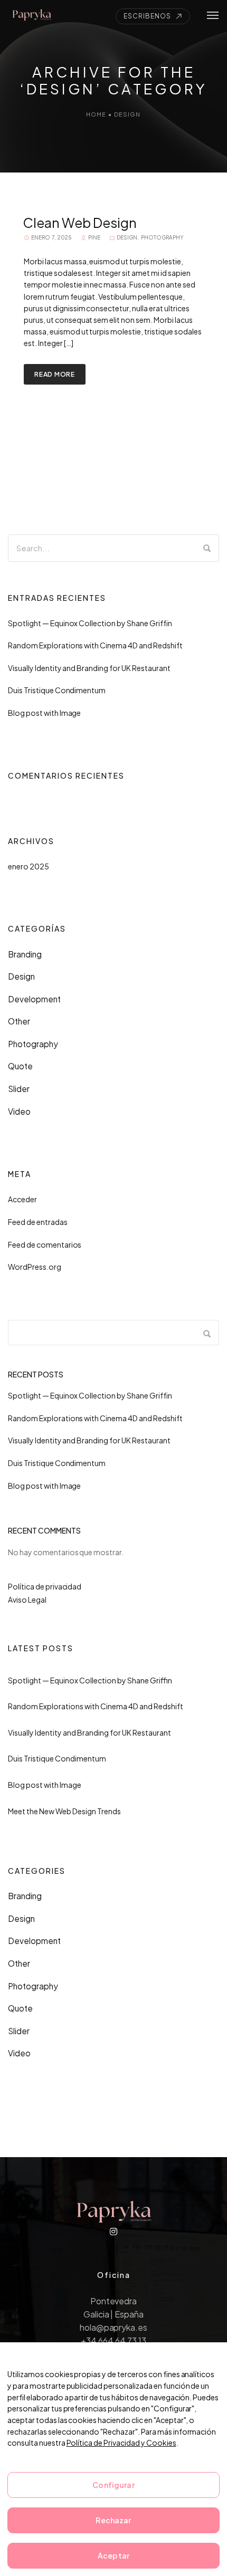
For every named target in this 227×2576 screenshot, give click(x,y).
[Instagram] (113, 2232)
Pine (94, 237)
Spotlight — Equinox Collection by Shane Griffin (90, 623)
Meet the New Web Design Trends (64, 1811)
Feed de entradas (38, 1222)
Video (19, 1111)
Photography (162, 237)
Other (19, 1021)
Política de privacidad (45, 1586)
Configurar (113, 2485)
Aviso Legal (27, 1600)
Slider (19, 1089)
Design (127, 114)
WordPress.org (35, 1267)
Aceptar (113, 2555)
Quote (20, 1066)
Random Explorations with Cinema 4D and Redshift (95, 645)
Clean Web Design (80, 223)
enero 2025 (29, 866)
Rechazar (113, 2520)
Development (34, 999)
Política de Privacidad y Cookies (121, 2443)
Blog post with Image (44, 713)
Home (96, 114)
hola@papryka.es (114, 2327)
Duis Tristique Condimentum (57, 690)
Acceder (22, 1199)
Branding (25, 954)
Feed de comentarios (45, 1244)
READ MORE (55, 374)
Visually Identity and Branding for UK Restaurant (89, 668)
